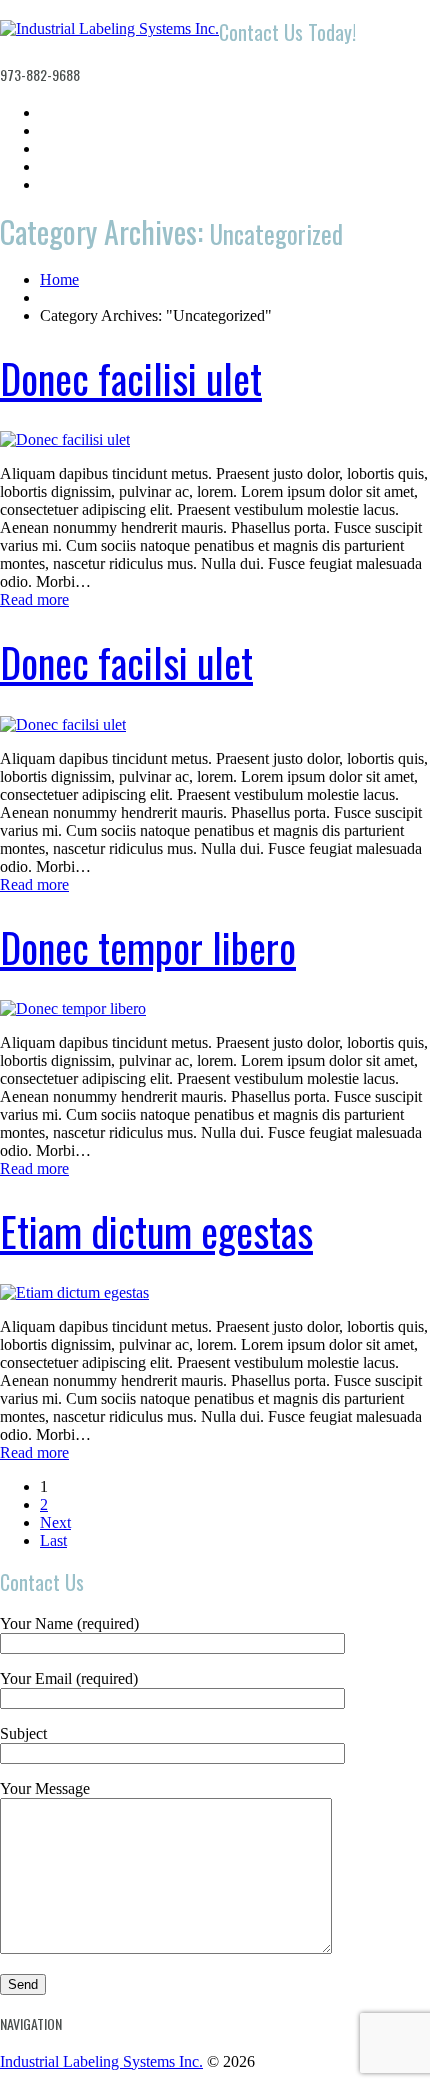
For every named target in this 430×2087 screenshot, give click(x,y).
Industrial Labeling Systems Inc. (101, 2061)
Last (53, 1540)
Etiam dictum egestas (156, 1231)
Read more (34, 599)
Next (55, 1522)
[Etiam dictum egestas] (74, 1292)
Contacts (69, 184)
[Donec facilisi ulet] (65, 439)
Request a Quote (95, 166)
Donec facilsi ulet (126, 662)
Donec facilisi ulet (131, 378)
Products (69, 148)
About (59, 130)
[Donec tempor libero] (73, 1008)
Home (60, 112)
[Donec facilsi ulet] (63, 724)
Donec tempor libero (148, 947)
